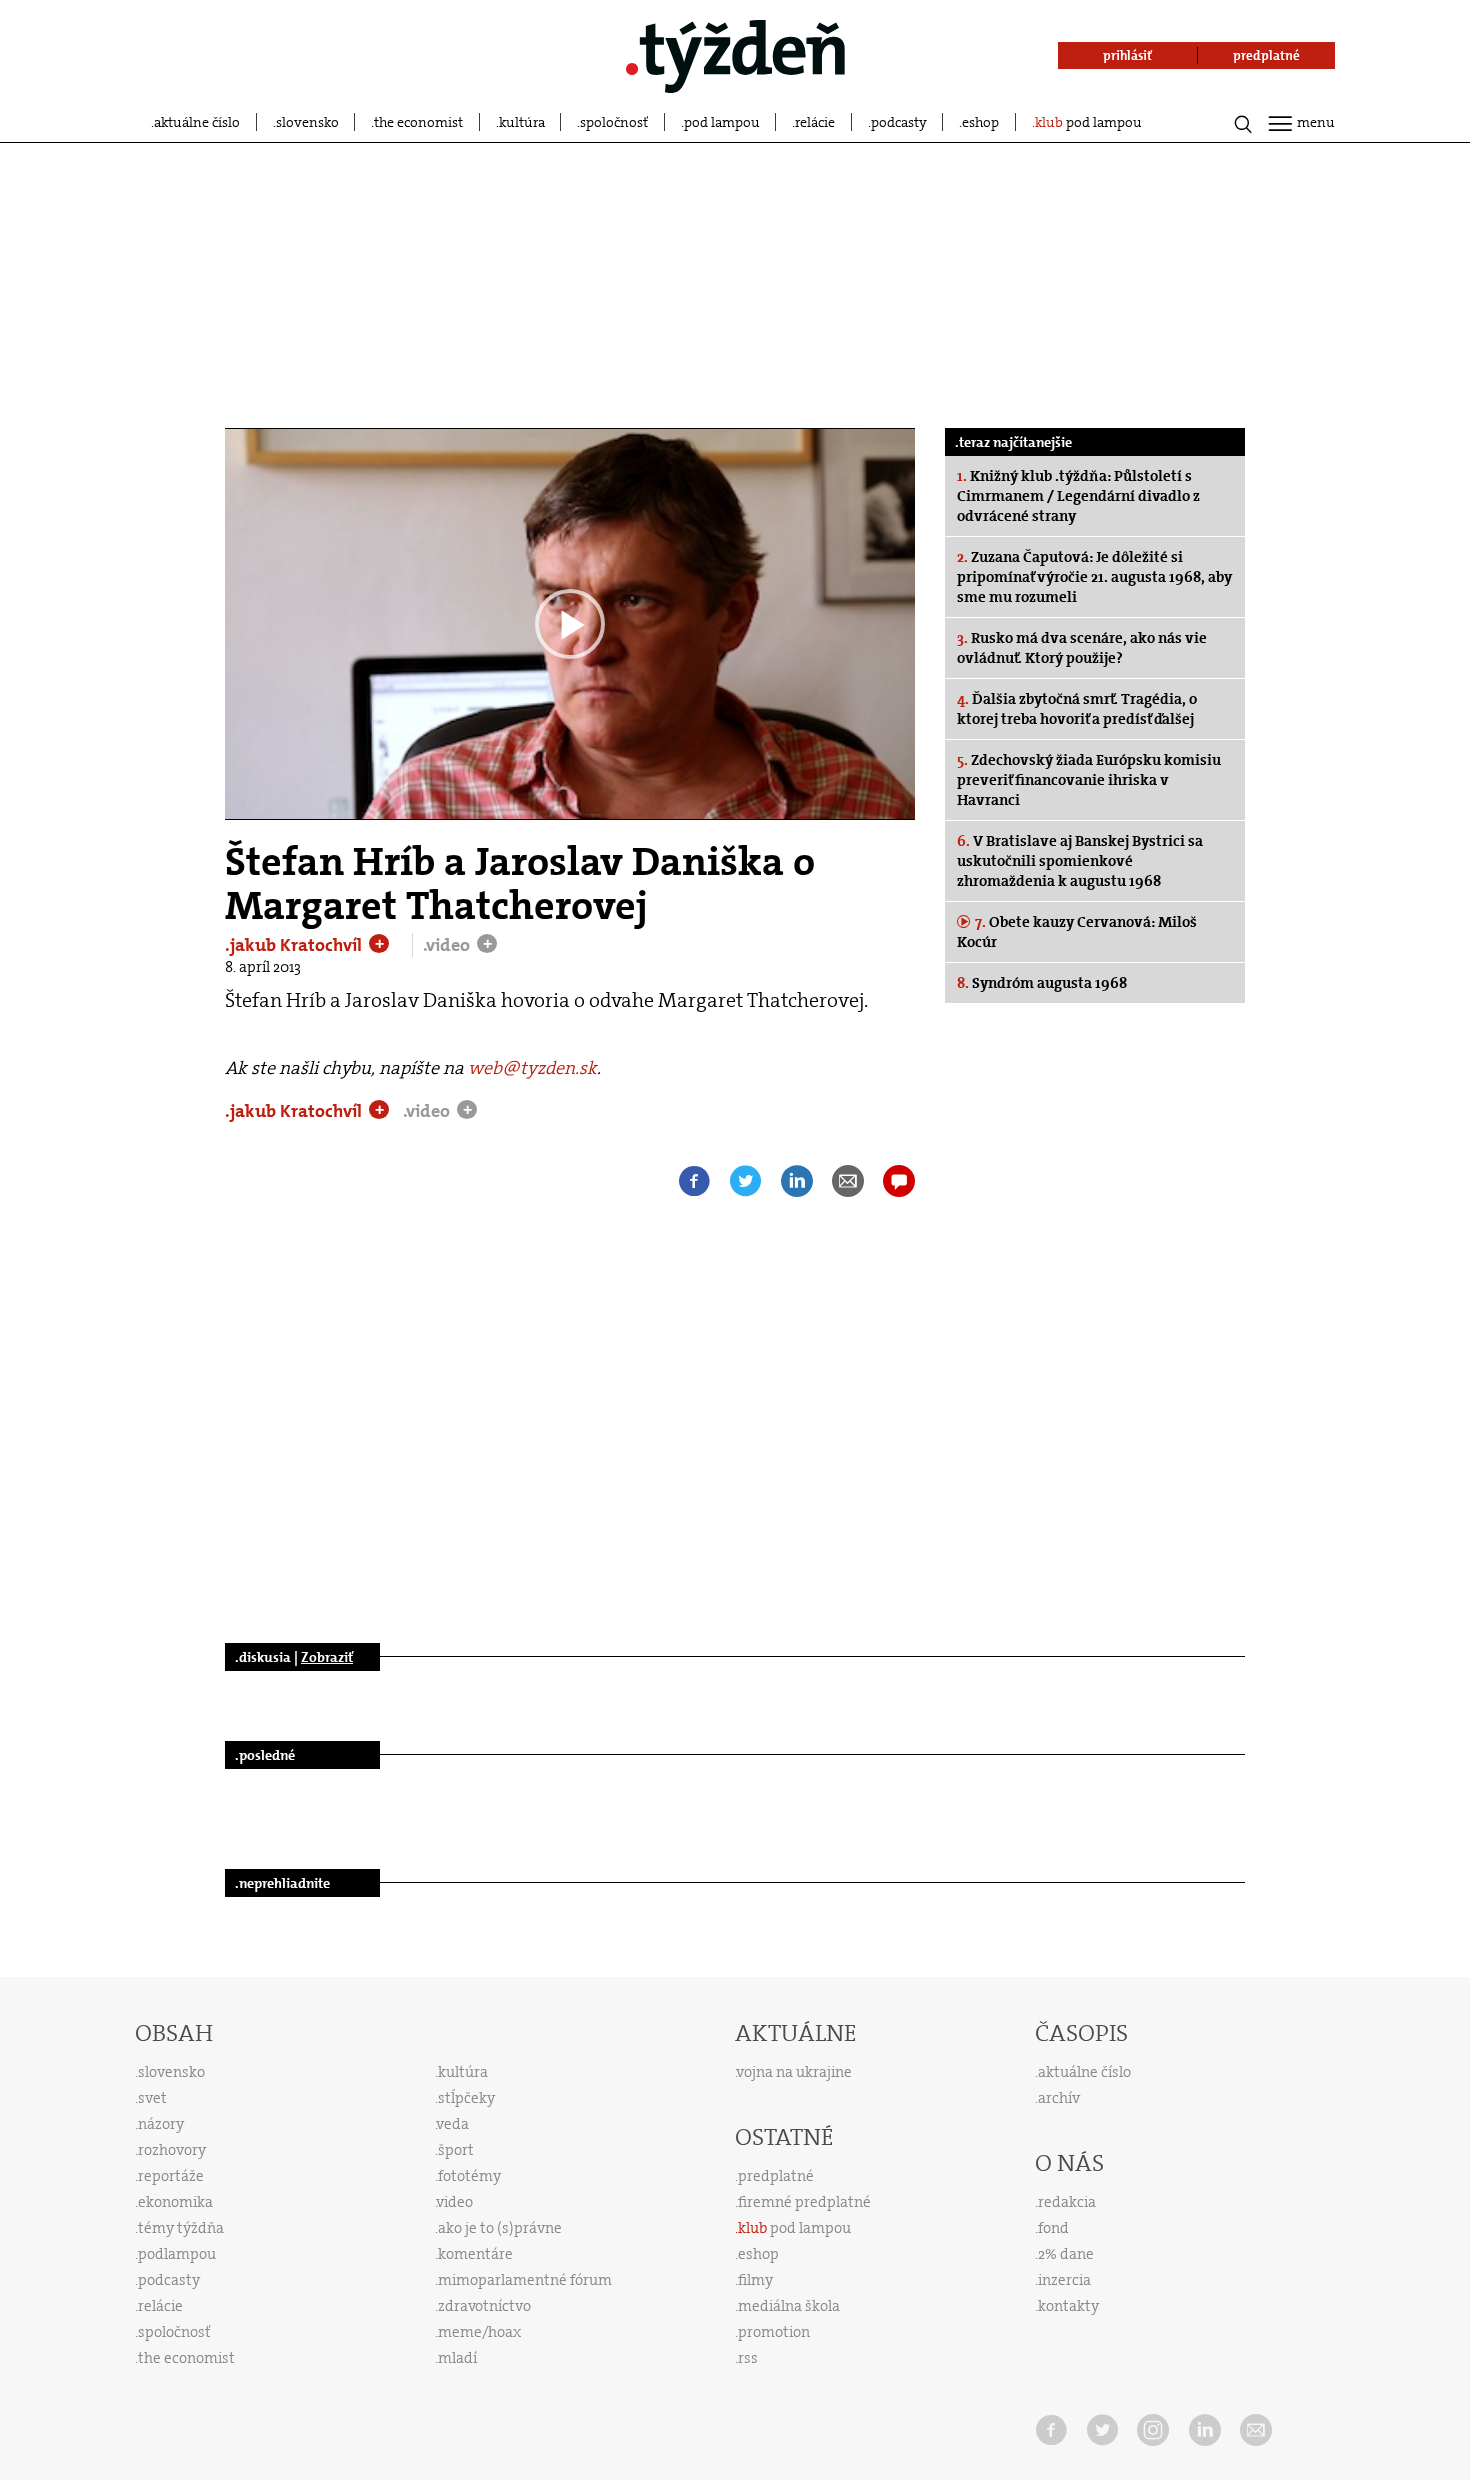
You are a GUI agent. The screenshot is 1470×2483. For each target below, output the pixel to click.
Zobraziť (327, 1657)
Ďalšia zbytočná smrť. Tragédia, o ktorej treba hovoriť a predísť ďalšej (1077, 709)
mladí (457, 2358)
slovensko (307, 122)
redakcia (1067, 2202)
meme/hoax (479, 2332)
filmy (755, 2280)
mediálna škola (789, 2306)
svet (152, 2098)
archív (1059, 2098)
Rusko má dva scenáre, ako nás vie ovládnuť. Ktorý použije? (1082, 648)
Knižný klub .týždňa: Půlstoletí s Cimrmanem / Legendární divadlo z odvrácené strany (1078, 496)
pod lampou (722, 122)
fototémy (469, 2176)
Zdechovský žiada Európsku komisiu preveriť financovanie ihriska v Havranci (1089, 780)
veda (453, 2124)
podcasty (899, 122)
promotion (774, 2332)
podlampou (177, 2254)
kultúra (522, 122)
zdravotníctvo (484, 2306)
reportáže (171, 2176)
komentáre (475, 2254)
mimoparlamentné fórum (525, 2280)
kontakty (1068, 2306)
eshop (980, 122)
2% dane (1066, 2254)
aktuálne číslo (197, 122)
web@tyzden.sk (532, 1068)
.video (448, 945)
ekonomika (175, 2202)
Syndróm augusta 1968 (1042, 983)
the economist (418, 122)
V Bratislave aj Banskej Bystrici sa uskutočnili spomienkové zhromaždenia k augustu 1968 (1080, 861)
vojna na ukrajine (794, 2072)
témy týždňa (181, 2228)
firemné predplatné (804, 2202)
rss (748, 2358)
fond (1053, 2228)
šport (456, 2150)
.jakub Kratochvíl (295, 945)
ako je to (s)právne (500, 2228)
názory (161, 2124)
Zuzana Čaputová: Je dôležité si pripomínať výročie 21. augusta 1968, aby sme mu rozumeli (1094, 577)
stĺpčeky (466, 2098)
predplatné (776, 2176)
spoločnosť (614, 122)
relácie (815, 122)
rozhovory (172, 2150)
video (455, 2202)
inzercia (1064, 2280)
